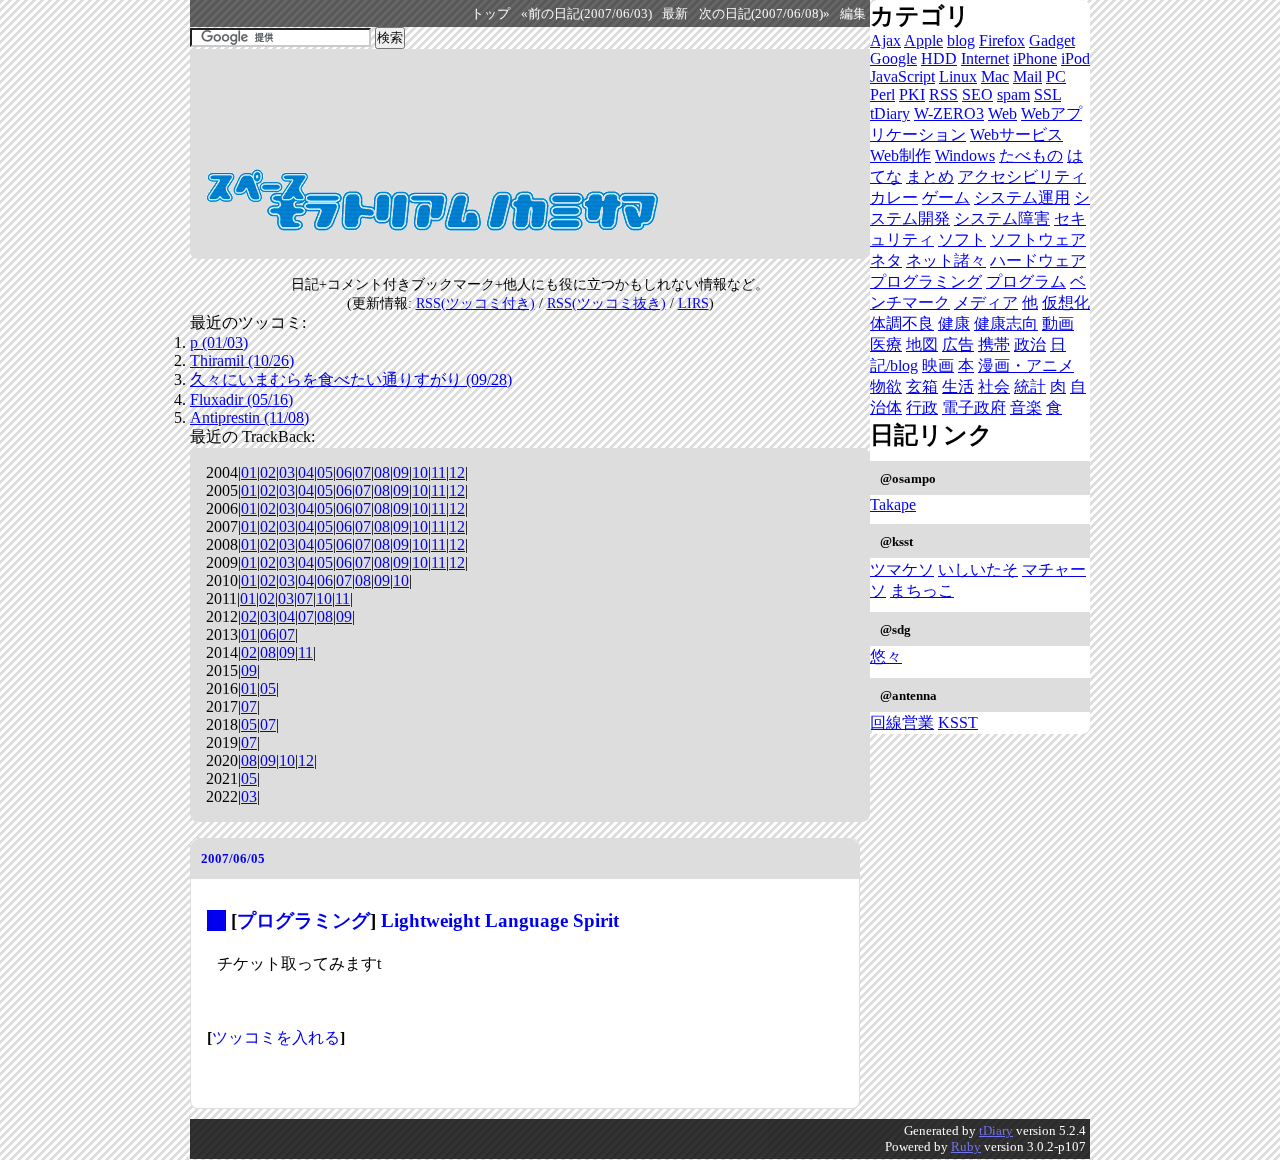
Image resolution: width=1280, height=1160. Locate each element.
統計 (1030, 386)
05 (325, 472)
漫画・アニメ (1026, 365)
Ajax (885, 40)
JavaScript (902, 76)
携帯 (994, 344)
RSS (943, 94)
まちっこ (922, 590)
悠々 (886, 656)
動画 (1058, 323)
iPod (1075, 58)
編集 (853, 14)
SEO (977, 94)
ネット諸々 (946, 260)
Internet (985, 58)
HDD (939, 58)
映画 (938, 365)
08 (382, 472)
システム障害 (1002, 218)
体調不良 (902, 323)
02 (268, 472)
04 (306, 472)
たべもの (1031, 155)
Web (1002, 113)
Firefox (1002, 40)
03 (287, 472)
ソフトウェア (1038, 239)
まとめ (930, 176)
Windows (965, 155)
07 (363, 472)
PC (1056, 76)
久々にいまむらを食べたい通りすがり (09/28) (351, 379)
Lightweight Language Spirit (500, 920)
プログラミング (303, 920)
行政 (922, 407)
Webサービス (1016, 134)
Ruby (966, 1146)
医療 (886, 344)
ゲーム (946, 197)
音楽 (1026, 407)
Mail (1027, 76)
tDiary (890, 113)
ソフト (962, 239)
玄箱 (922, 386)
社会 (994, 386)
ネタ (886, 260)
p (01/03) (219, 342)
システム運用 (1022, 197)
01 (249, 472)
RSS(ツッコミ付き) (475, 303)
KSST (958, 722)
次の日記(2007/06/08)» (764, 14)
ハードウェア (1038, 260)
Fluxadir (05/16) (241, 399)
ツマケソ (902, 569)
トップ (490, 14)
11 (438, 472)
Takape (893, 504)
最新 (675, 14)
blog (961, 40)
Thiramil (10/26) (242, 360)
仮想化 (1066, 302)
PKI (912, 94)
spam (1013, 94)
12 (457, 472)
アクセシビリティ (1022, 176)
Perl (882, 94)
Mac (995, 76)
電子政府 (974, 407)
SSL (1047, 94)
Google (893, 58)
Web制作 (900, 155)
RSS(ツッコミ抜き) (606, 303)
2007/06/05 (233, 858)
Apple (923, 40)
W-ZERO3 (949, 113)
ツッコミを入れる (276, 1037)
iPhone (1035, 58)
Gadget (1052, 40)
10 (420, 472)
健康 (954, 323)
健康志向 (1006, 323)
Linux (958, 76)
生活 (958, 386)
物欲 (886, 386)
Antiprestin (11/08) (249, 417)
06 (344, 472)
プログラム (1026, 281)
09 (401, 472)
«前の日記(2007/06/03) (586, 14)
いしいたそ (978, 569)
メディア (986, 302)
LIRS (693, 303)
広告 (958, 344)
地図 (922, 344)
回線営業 (902, 722)
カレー (894, 197)
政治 (1030, 344)
